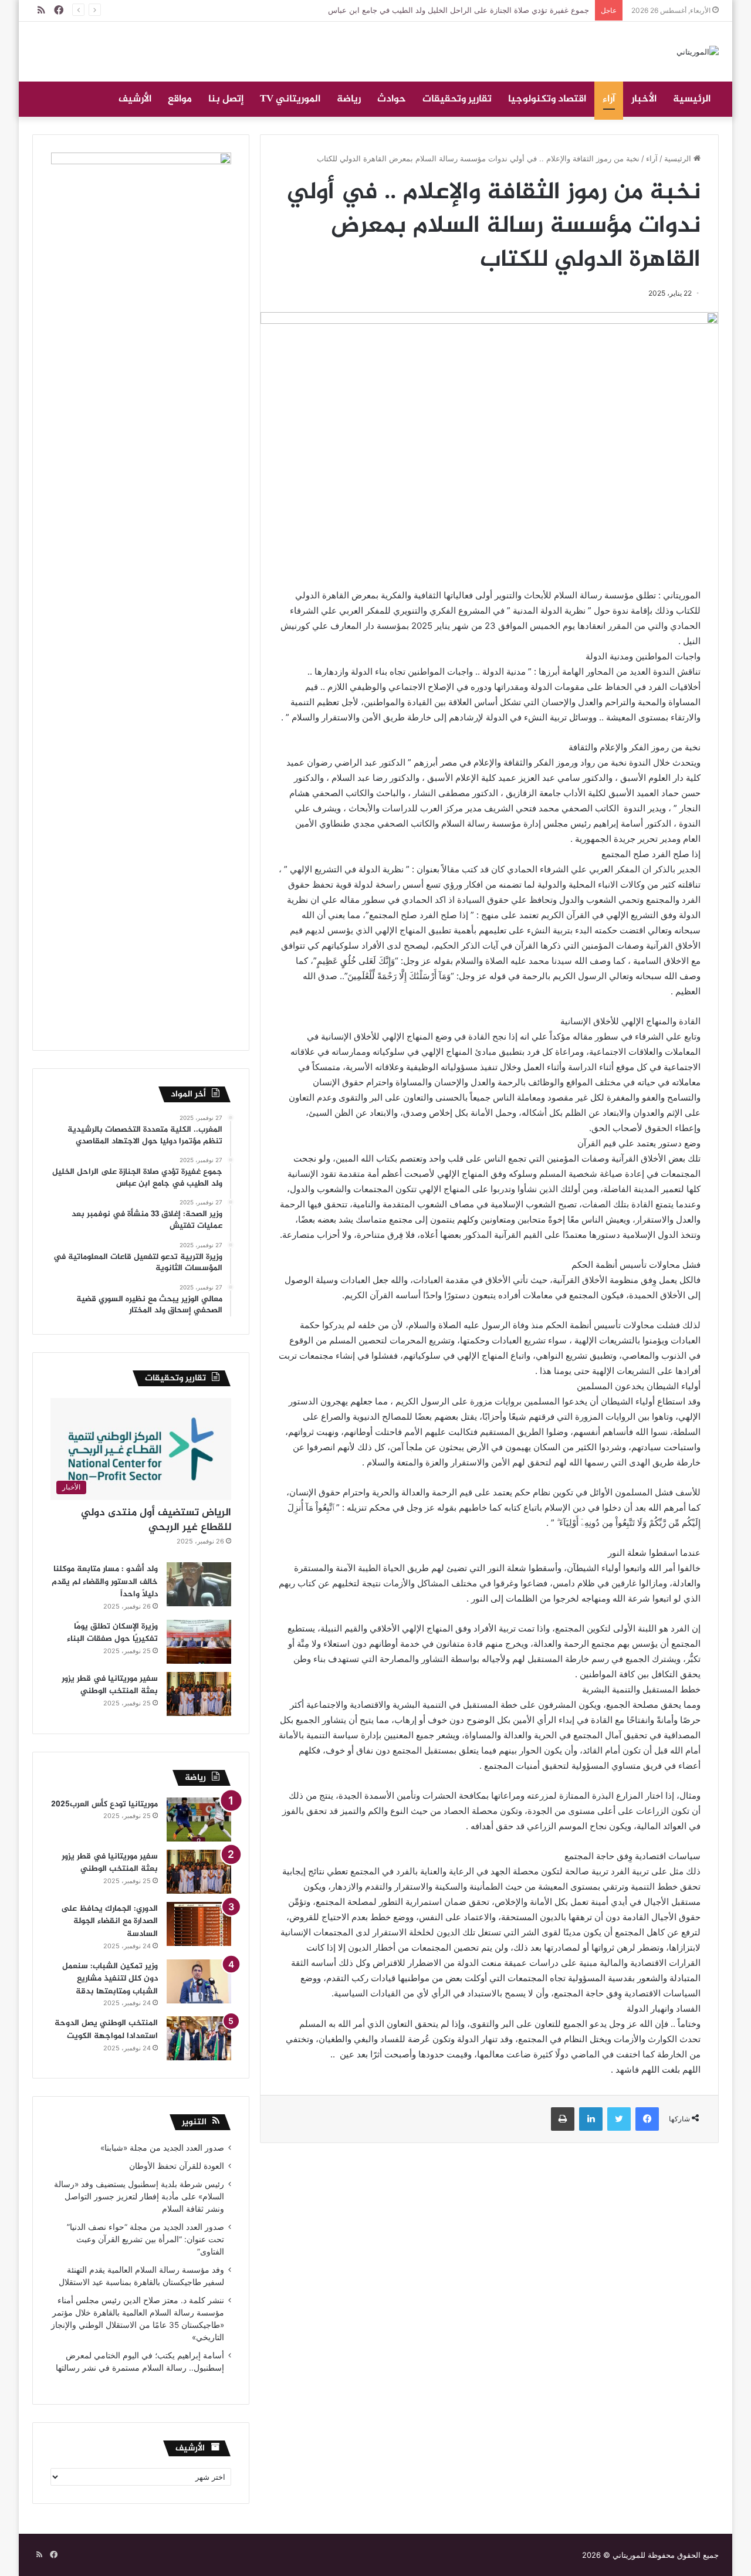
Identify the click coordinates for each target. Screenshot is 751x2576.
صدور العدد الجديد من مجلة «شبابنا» (162, 2148)
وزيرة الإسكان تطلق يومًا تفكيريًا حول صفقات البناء (112, 1633)
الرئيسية (692, 99)
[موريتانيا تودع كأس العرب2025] (199, 1820)
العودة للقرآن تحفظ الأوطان (177, 2166)
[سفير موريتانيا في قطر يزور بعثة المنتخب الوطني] (199, 1694)
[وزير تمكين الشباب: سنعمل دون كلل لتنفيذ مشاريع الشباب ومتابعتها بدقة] (199, 1981)
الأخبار (644, 99)
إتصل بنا (226, 99)
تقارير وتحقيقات (457, 99)
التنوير (194, 2122)
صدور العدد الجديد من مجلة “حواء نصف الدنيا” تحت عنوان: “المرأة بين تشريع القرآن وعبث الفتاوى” (146, 2239)
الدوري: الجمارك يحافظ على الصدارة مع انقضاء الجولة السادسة (109, 1921)
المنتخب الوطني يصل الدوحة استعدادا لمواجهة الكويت (106, 2030)
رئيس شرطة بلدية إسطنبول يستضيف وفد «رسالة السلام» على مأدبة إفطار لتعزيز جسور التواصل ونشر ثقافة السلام (139, 2196)
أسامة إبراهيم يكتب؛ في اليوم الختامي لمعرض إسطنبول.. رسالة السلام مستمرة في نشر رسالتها (139, 2368)
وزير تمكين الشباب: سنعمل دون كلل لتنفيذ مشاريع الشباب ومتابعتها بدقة (110, 1979)
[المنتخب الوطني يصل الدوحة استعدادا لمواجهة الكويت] (199, 2038)
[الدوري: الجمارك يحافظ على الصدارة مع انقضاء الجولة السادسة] (199, 1924)
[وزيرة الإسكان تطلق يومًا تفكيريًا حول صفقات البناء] (199, 1642)
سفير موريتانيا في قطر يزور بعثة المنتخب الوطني (110, 1685)
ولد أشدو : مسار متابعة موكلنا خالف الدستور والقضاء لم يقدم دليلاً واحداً (105, 1582)
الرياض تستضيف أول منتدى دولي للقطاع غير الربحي (156, 1520)
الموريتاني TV (290, 99)
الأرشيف (135, 99)
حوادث (392, 99)
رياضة (349, 99)
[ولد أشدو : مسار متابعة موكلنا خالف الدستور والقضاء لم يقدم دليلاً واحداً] (199, 1584)
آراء (609, 99)
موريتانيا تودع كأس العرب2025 (104, 1804)
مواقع (180, 99)
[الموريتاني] (698, 52)
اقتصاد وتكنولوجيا (547, 99)
